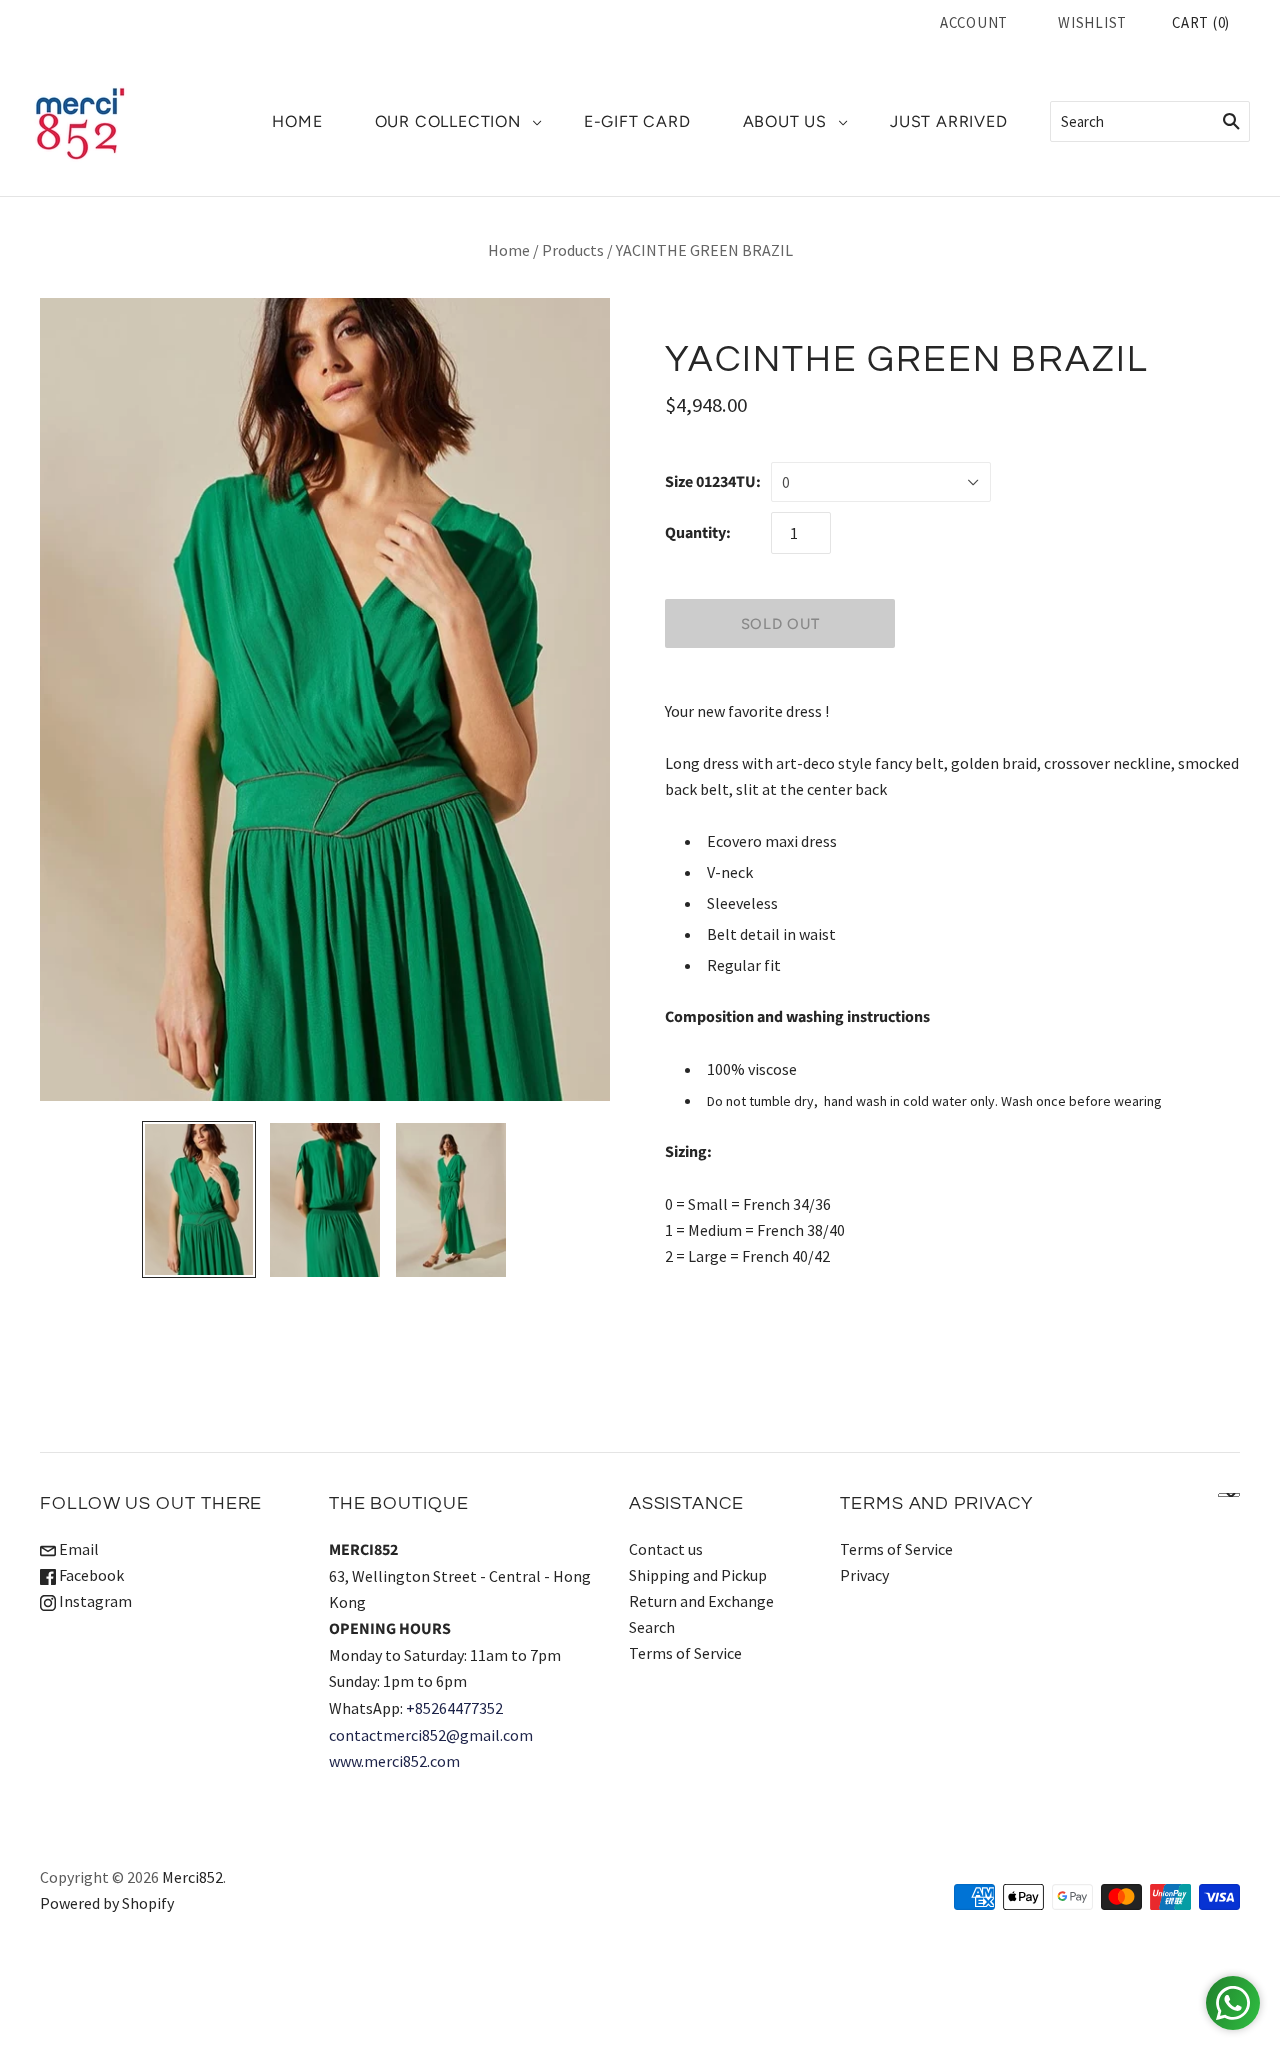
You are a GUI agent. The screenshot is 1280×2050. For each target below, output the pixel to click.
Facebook (90, 1575)
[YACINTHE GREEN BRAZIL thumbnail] (199, 1200)
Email (77, 1549)
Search (652, 1627)
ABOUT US (785, 121)
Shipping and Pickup (698, 1575)
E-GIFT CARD (637, 121)
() (1201, 22)
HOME (297, 121)
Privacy (864, 1575)
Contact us (666, 1549)
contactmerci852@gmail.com (431, 1735)
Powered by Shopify (107, 1903)
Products (573, 250)
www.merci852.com (394, 1761)
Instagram (94, 1601)
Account (974, 22)
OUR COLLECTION (448, 121)
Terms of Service (685, 1653)
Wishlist (1092, 22)
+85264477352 (454, 1708)
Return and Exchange (701, 1601)
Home (509, 250)
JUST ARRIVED (949, 121)
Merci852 (192, 1877)
